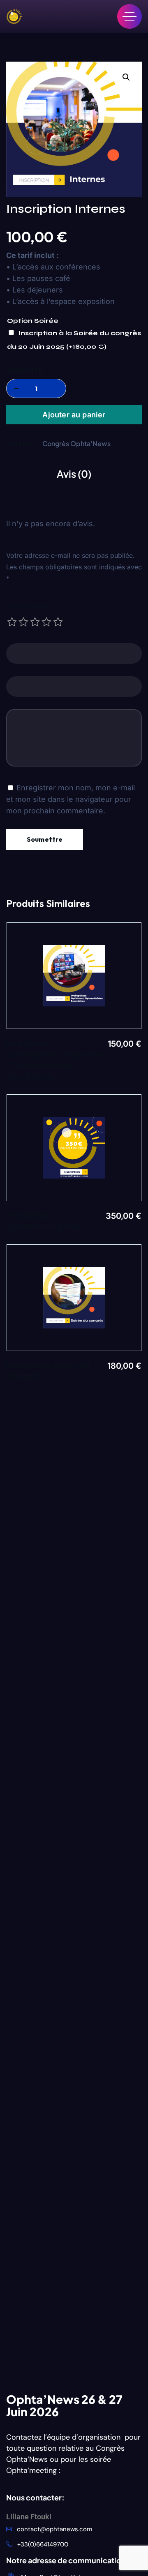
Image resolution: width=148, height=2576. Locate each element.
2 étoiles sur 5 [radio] (23, 622)
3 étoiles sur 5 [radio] (35, 622)
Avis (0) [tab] (74, 474)
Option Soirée (33, 321)
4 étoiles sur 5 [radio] (46, 622)
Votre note (30, 607)
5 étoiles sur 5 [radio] (58, 622)
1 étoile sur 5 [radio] (12, 622)
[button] (126, 77)
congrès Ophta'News (76, 443)
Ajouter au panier (74, 415)
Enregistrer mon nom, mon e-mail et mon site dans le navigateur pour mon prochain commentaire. (71, 799)
